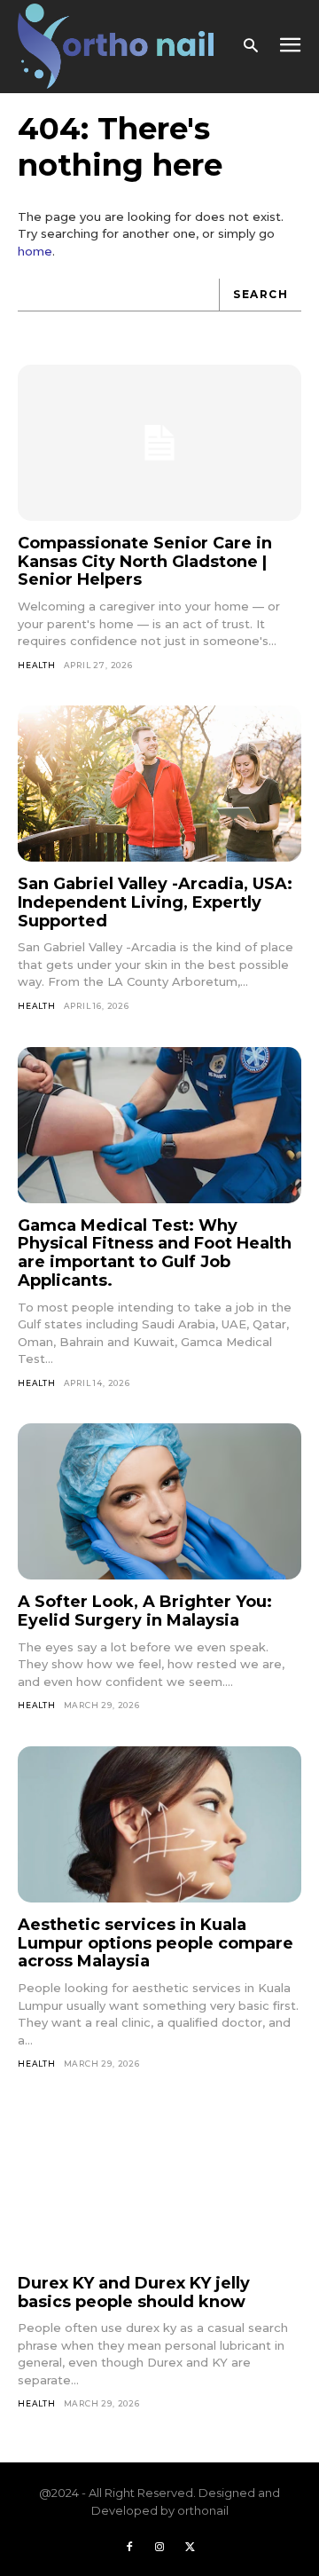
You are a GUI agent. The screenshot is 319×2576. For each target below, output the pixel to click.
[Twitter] (190, 2548)
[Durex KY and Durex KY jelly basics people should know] (159, 2183)
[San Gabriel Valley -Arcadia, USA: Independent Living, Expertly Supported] (159, 784)
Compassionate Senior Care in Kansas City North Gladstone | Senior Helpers (145, 561)
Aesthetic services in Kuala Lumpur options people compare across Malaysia (156, 1943)
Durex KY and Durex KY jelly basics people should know (134, 2292)
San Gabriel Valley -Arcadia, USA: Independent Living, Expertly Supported (155, 902)
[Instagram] (159, 2548)
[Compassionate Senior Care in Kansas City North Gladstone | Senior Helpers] (159, 443)
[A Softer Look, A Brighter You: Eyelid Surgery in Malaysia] (159, 1501)
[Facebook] (129, 2548)
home (35, 251)
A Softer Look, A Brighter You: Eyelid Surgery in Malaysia (145, 1611)
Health (37, 665)
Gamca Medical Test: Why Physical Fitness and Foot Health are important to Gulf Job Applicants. (155, 1253)
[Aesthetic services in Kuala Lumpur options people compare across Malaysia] (159, 1824)
